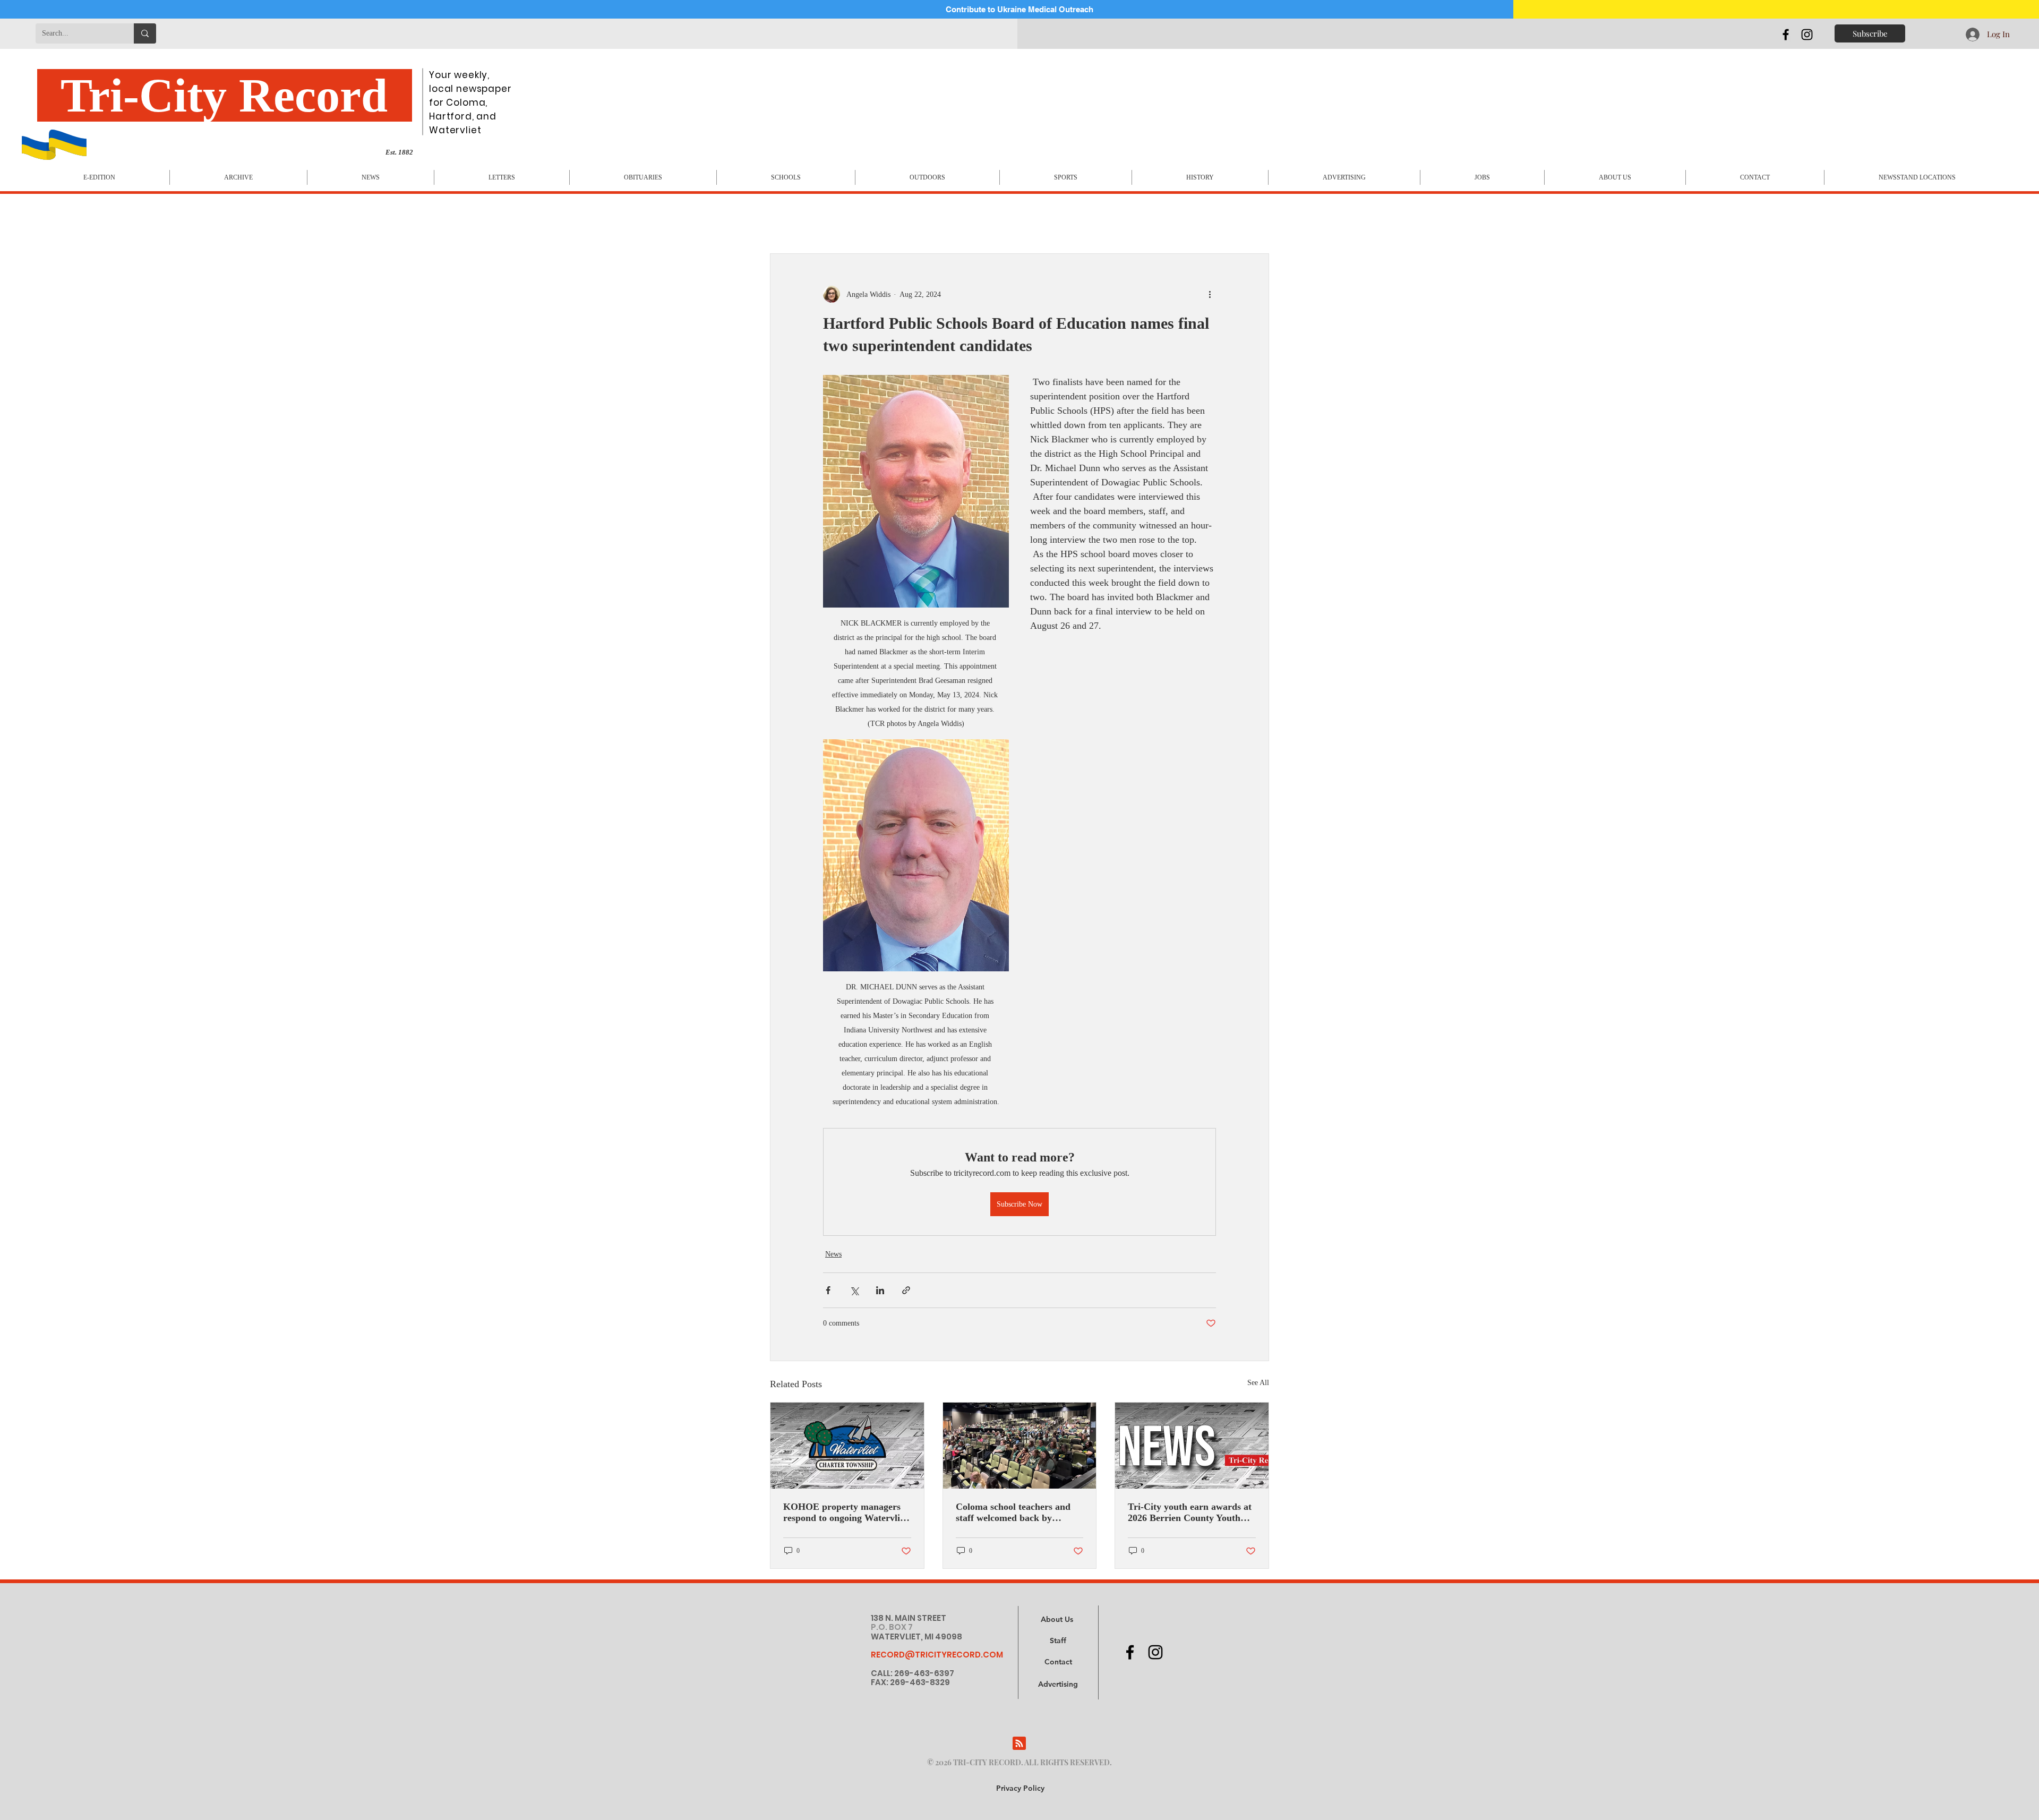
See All (1258, 1383)
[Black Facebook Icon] (1786, 35)
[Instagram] (1807, 35)
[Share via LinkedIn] (880, 1290)
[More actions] (1210, 294)
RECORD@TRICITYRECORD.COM (937, 1655)
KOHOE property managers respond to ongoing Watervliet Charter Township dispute (845, 1513)
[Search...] (145, 33)
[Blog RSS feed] (1019, 1744)
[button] (1058, 1685)
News (833, 1254)
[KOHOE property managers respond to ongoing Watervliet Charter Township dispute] (847, 1446)
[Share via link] (906, 1290)
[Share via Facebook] (828, 1290)
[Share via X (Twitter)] (854, 1290)
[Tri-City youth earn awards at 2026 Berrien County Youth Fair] (1192, 1446)
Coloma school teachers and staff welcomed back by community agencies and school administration (1013, 1513)
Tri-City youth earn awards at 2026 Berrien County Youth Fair (1190, 1513)
